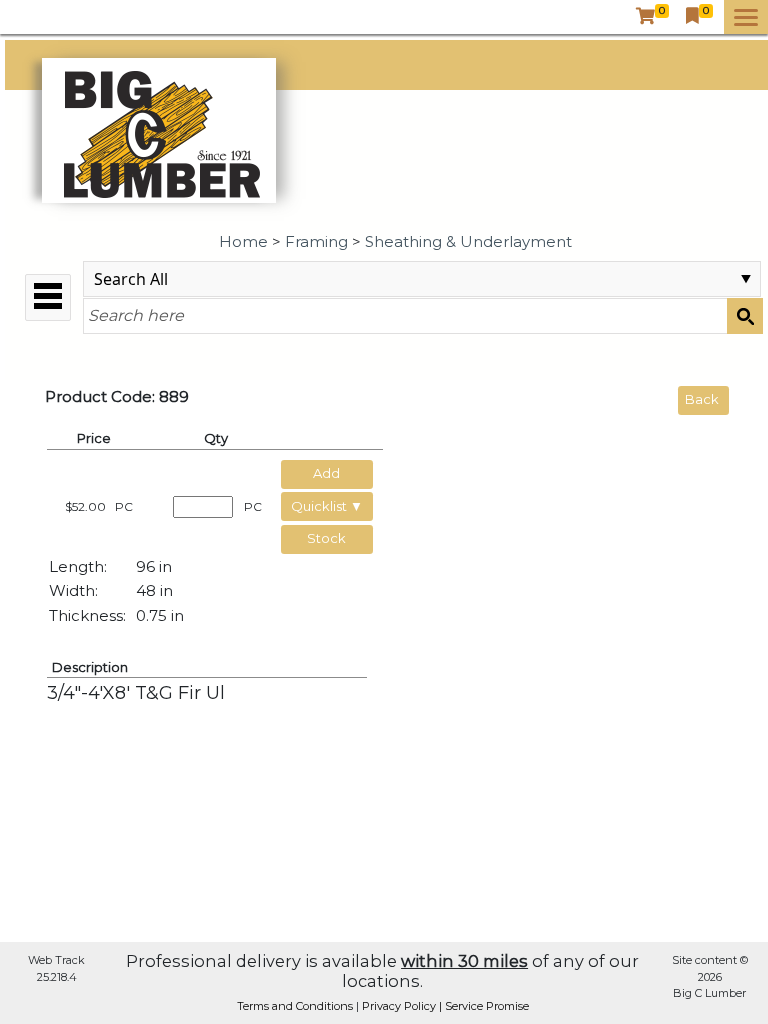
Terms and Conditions (296, 1006)
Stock (326, 538)
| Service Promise (484, 1006)
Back (702, 399)
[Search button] (745, 316)
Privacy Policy (400, 1006)
